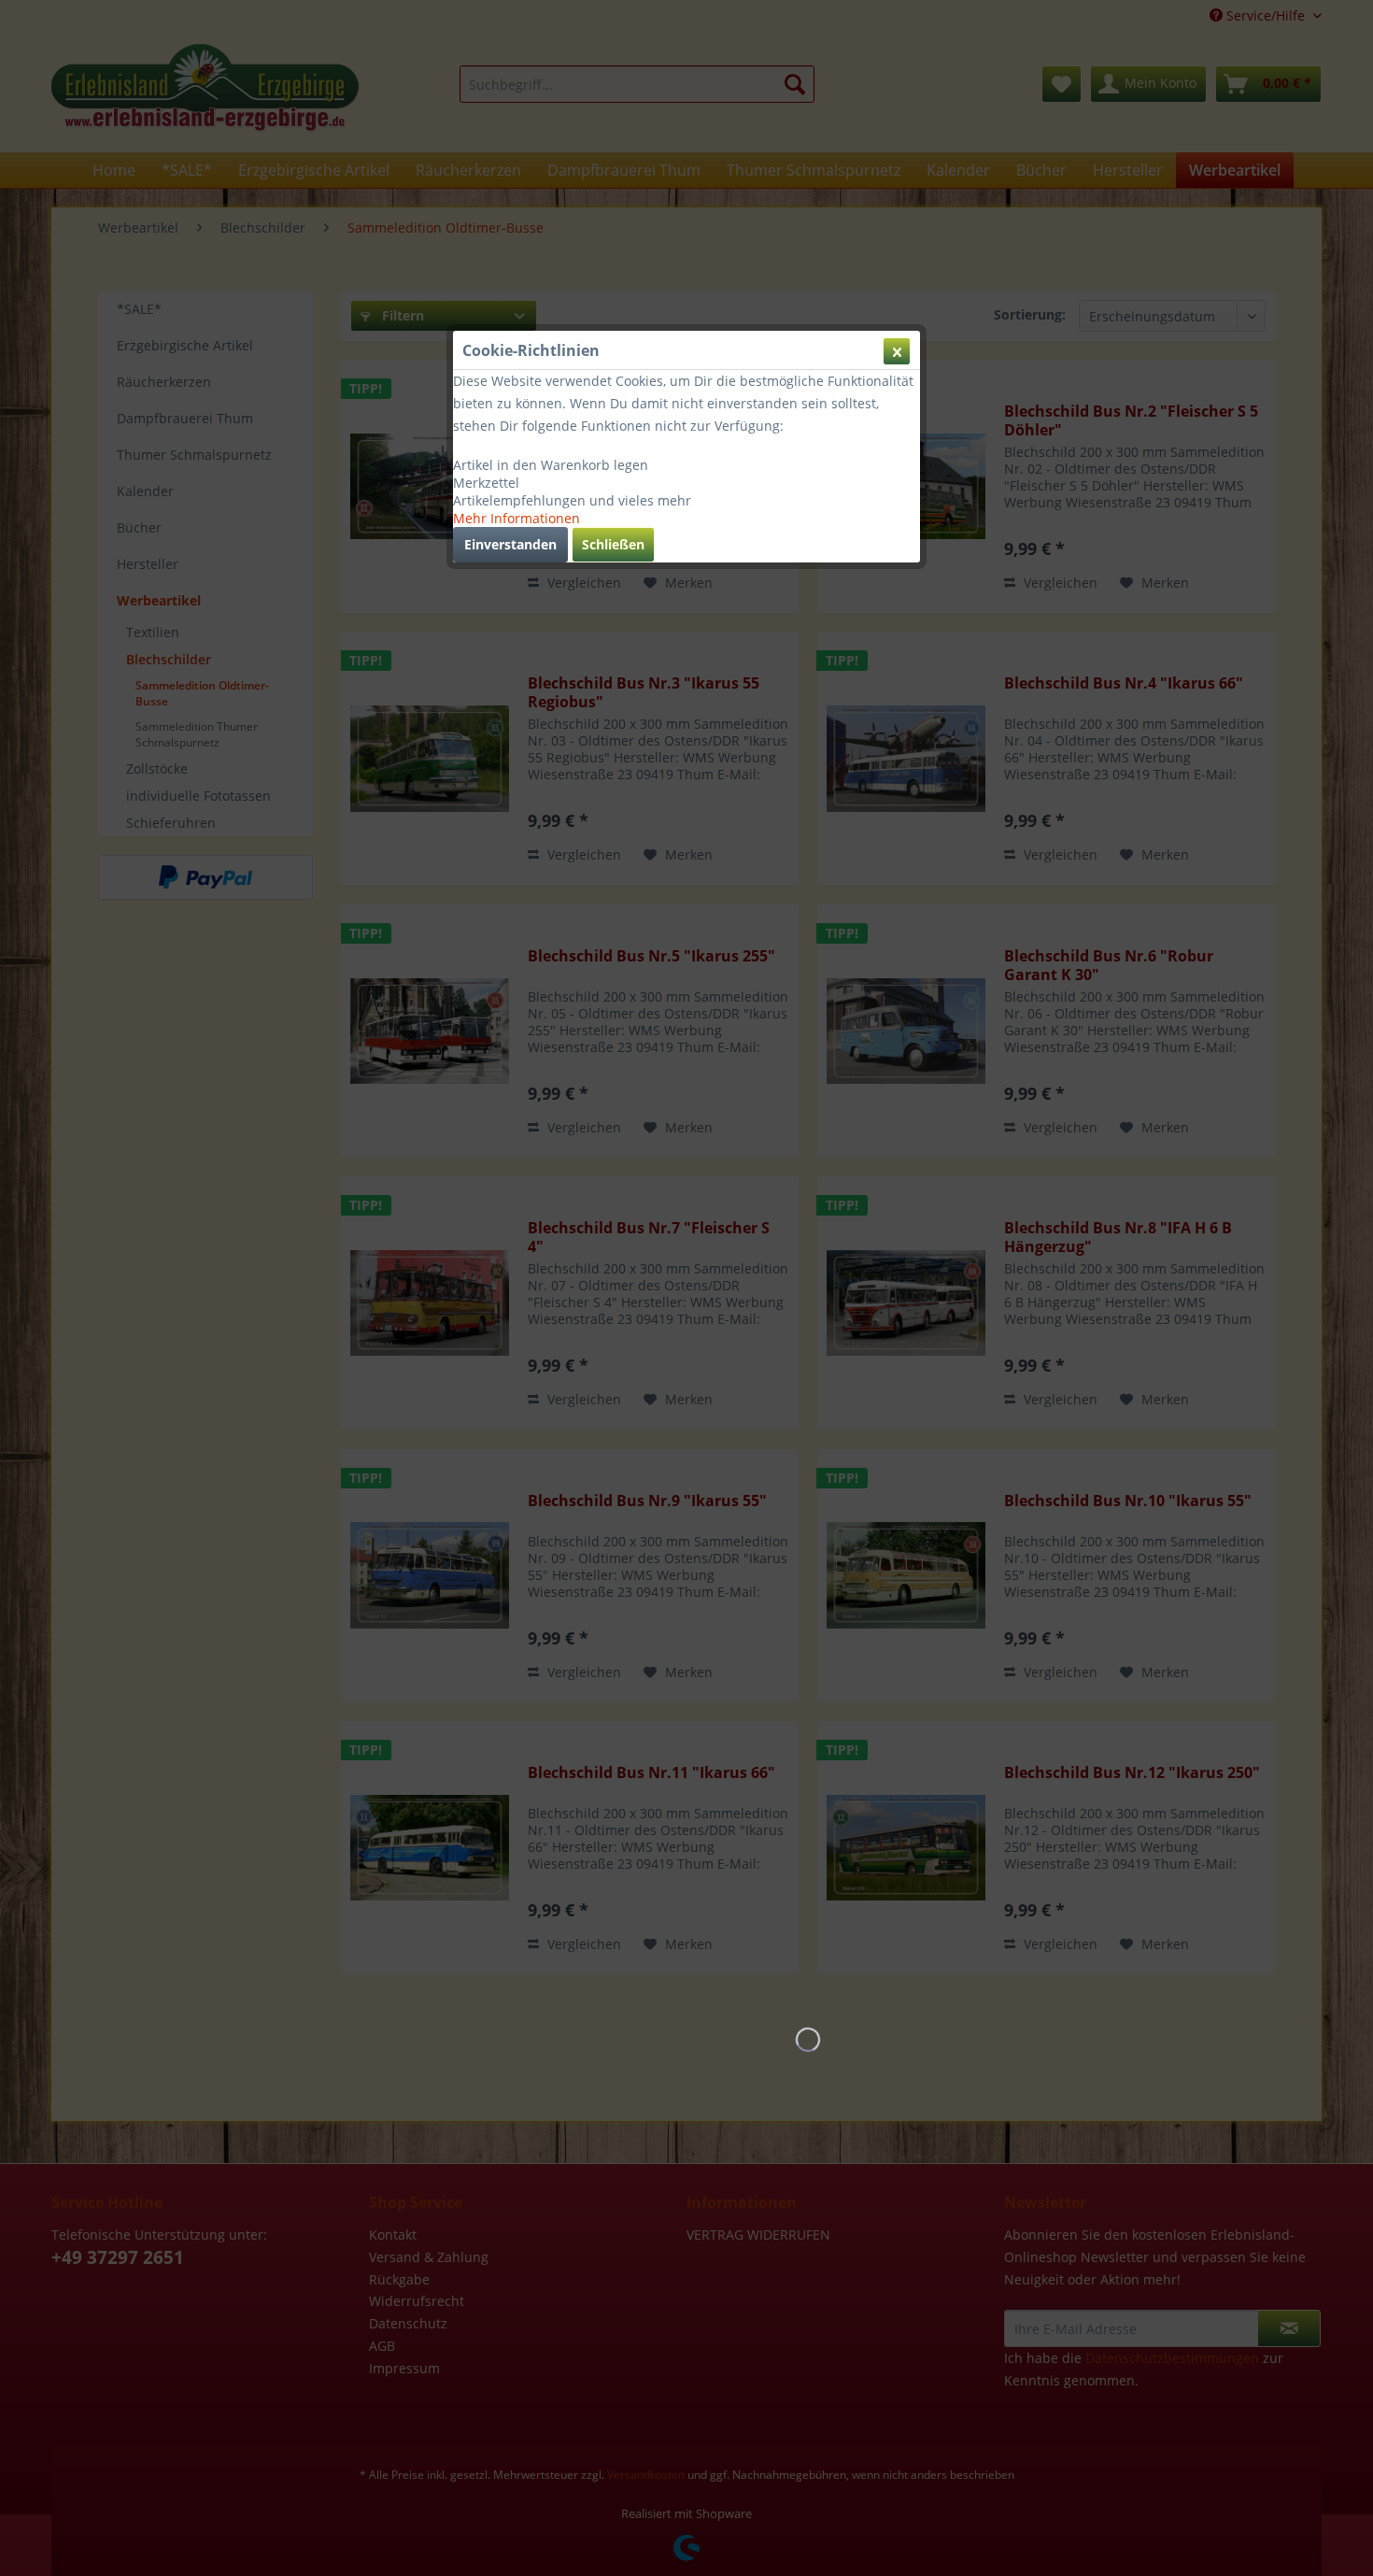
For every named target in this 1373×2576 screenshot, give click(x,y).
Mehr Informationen (517, 518)
